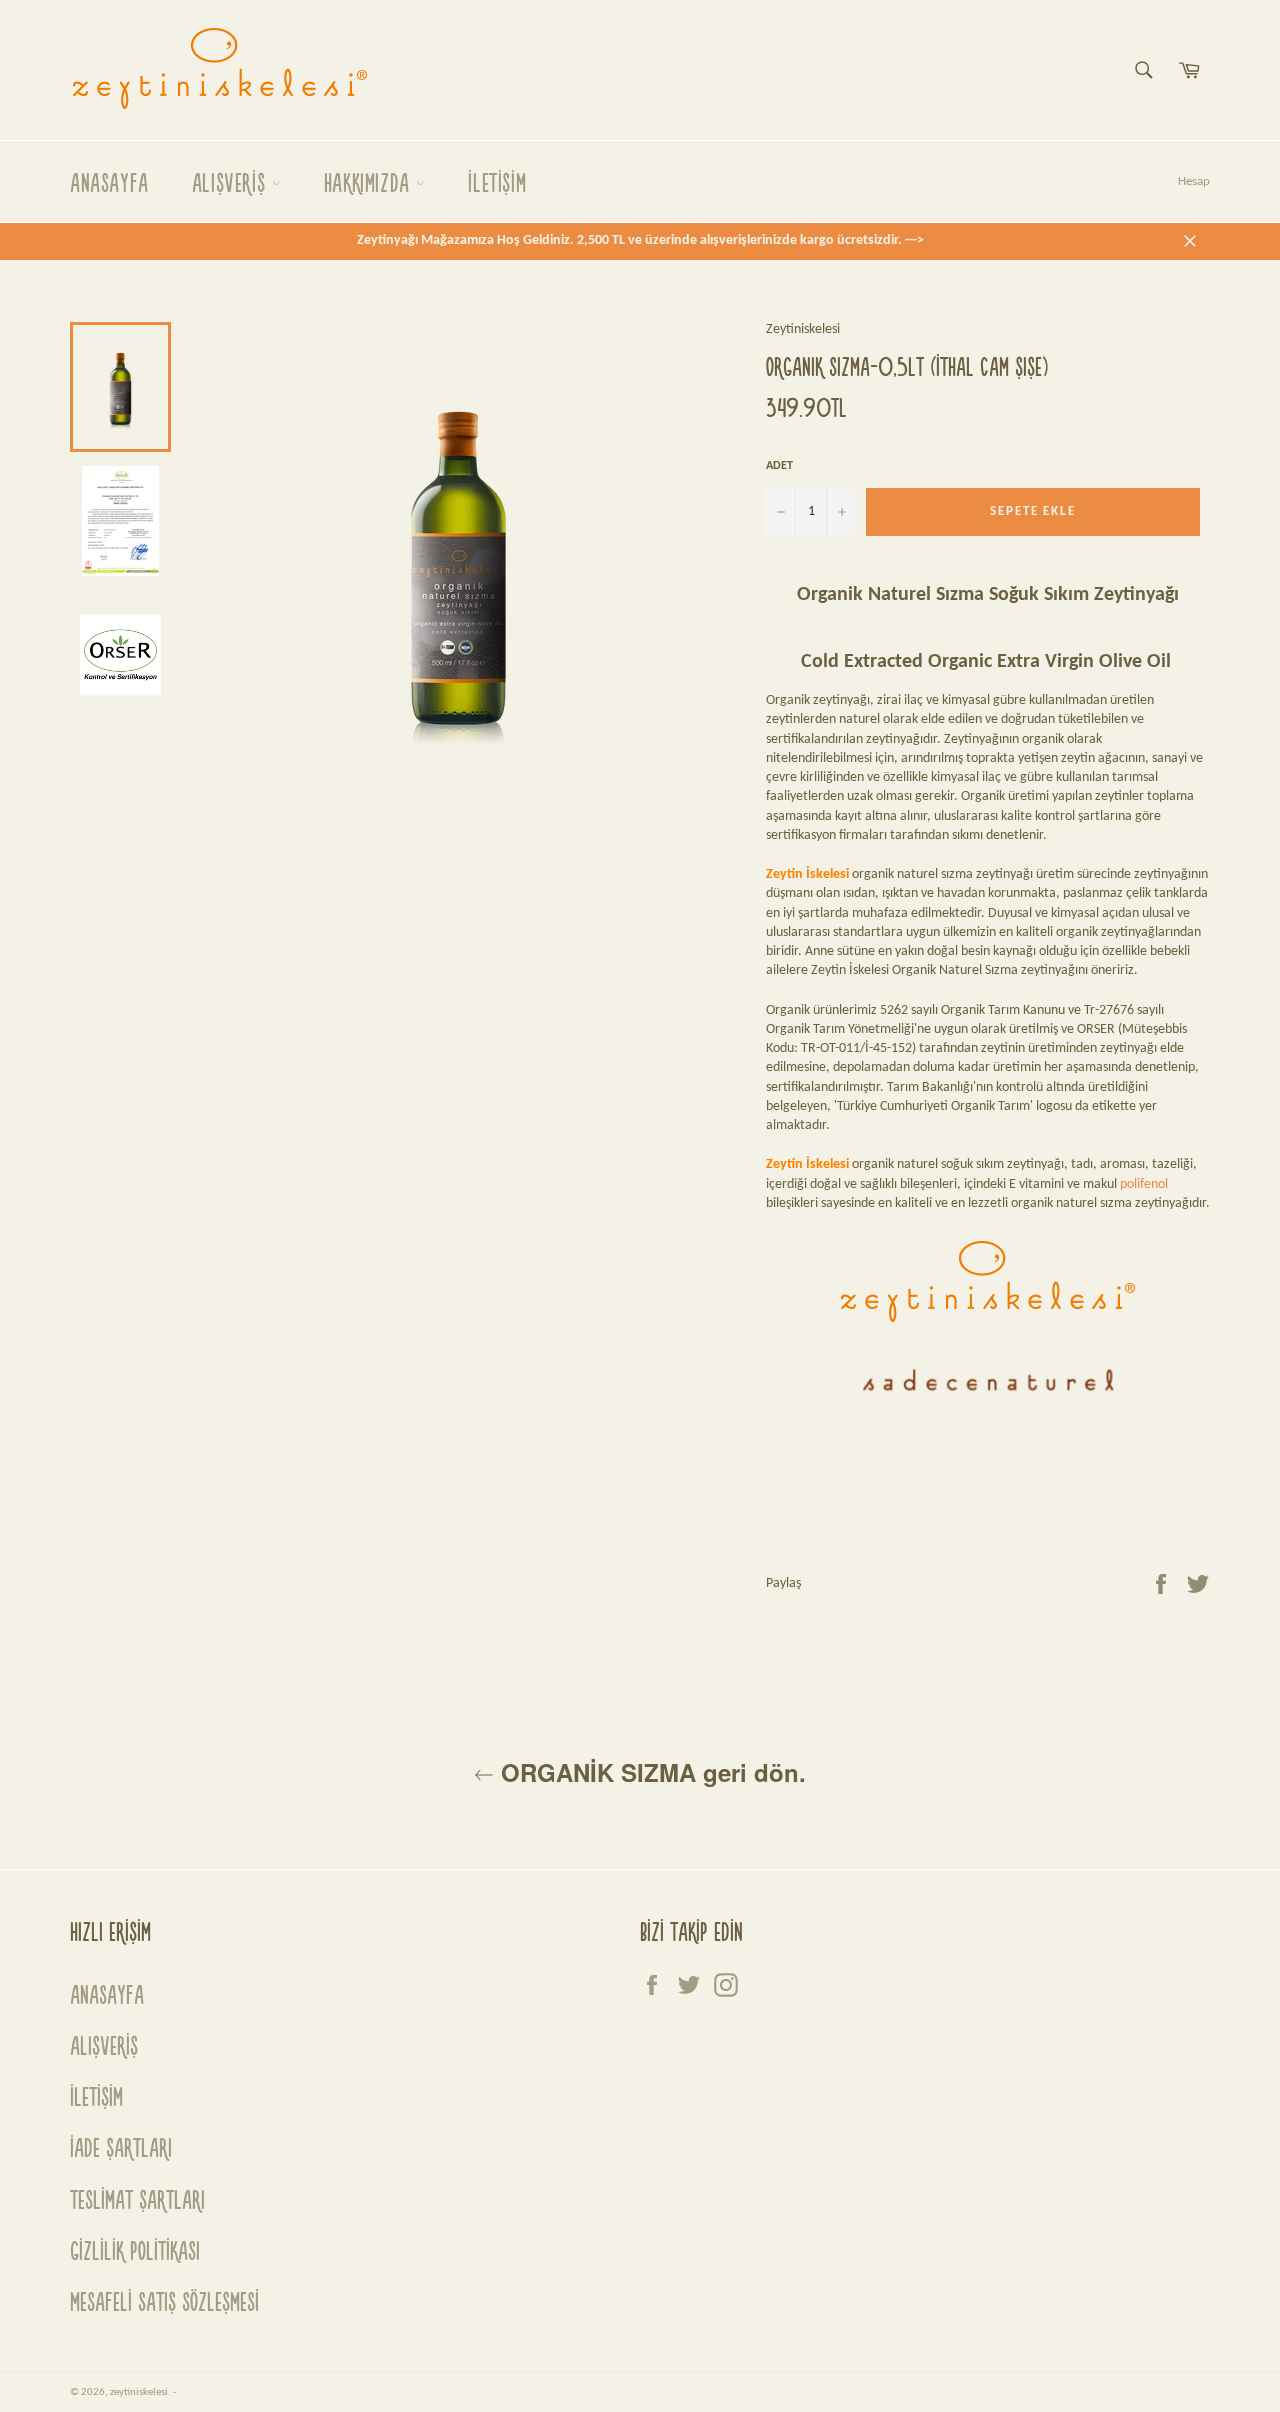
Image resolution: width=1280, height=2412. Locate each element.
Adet (779, 466)
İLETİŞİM (497, 181)
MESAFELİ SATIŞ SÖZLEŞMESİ (164, 2300)
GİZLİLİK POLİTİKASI (135, 2249)
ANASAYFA (109, 181)
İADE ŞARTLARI (121, 2146)
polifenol (1144, 1184)
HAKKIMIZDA (370, 181)
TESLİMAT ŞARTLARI (137, 2198)
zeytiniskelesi (139, 2392)
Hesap (1194, 181)
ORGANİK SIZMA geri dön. (650, 1772)
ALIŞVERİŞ (232, 181)
